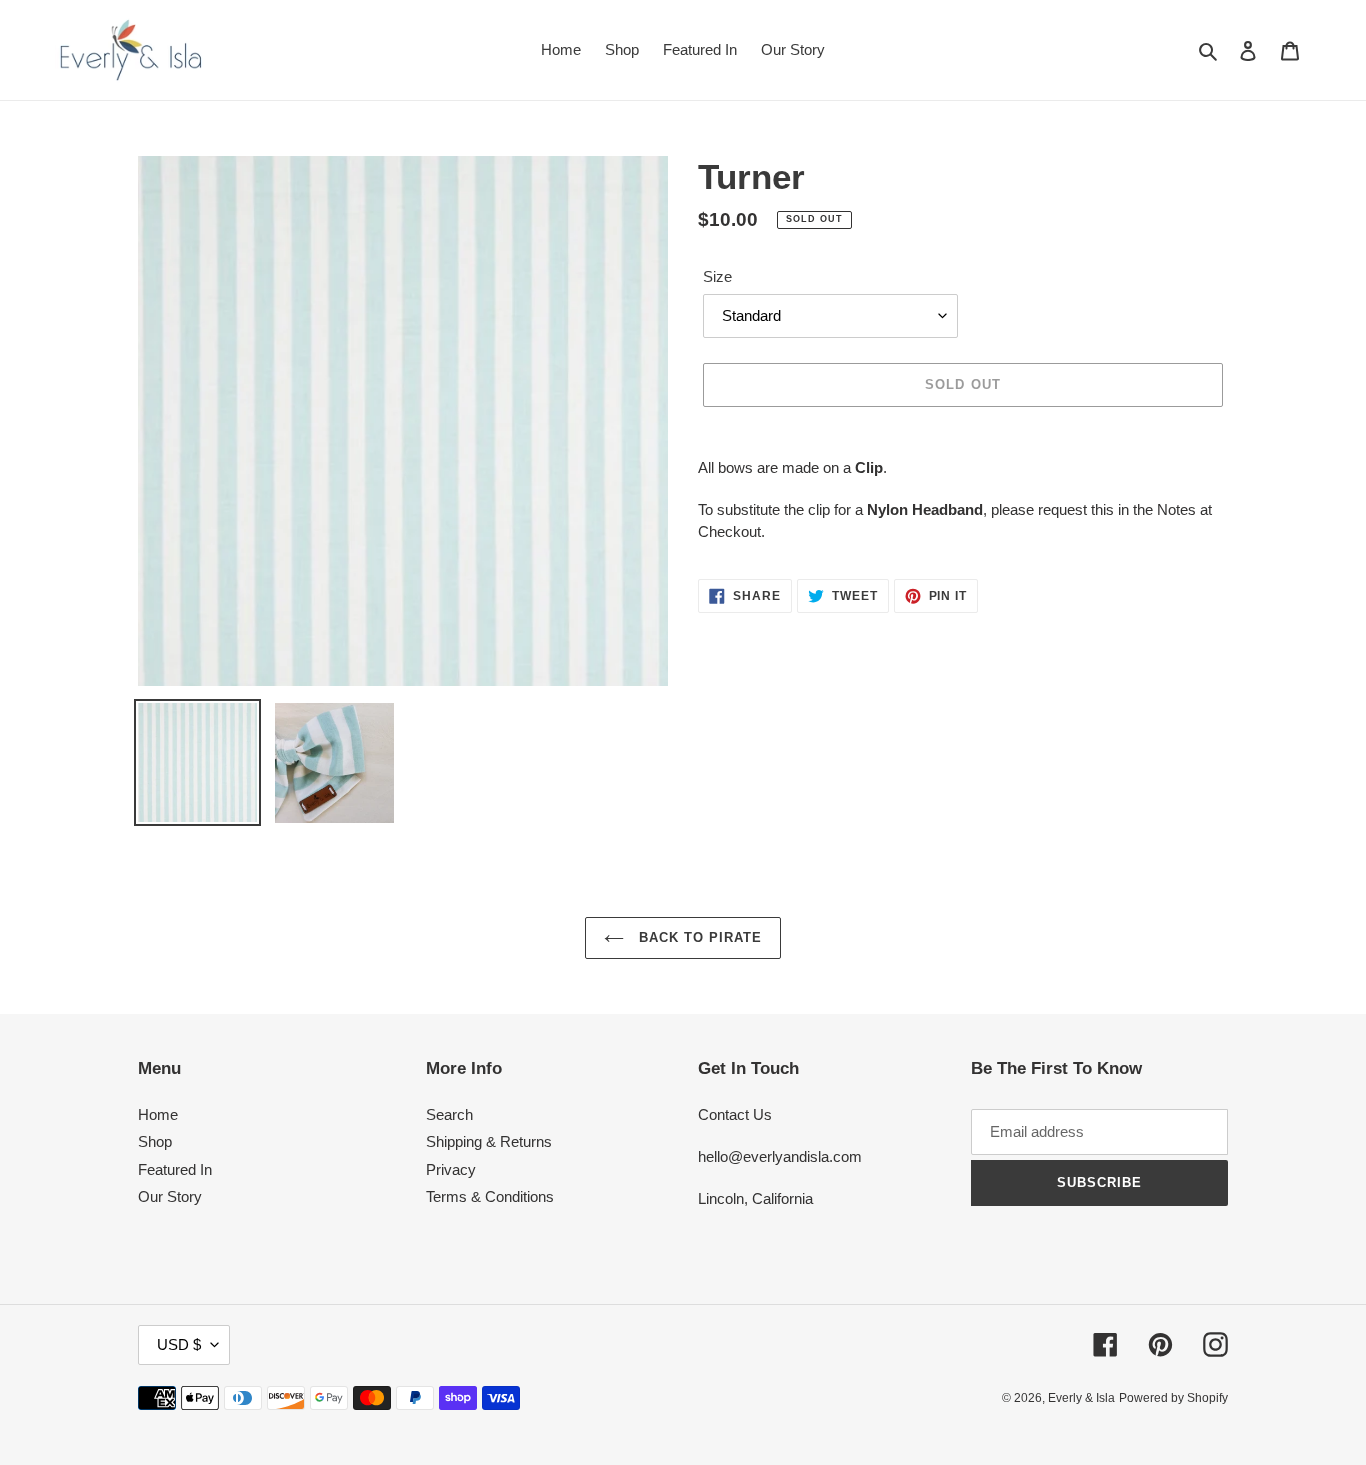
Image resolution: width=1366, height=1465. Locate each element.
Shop (155, 1141)
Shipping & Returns (489, 1141)
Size (717, 276)
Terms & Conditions (490, 1196)
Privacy (451, 1169)
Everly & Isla (1081, 1398)
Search (449, 1114)
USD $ (179, 1344)
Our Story (170, 1196)
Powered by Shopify (1173, 1398)
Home (158, 1114)
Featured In (175, 1169)
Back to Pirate (698, 937)
